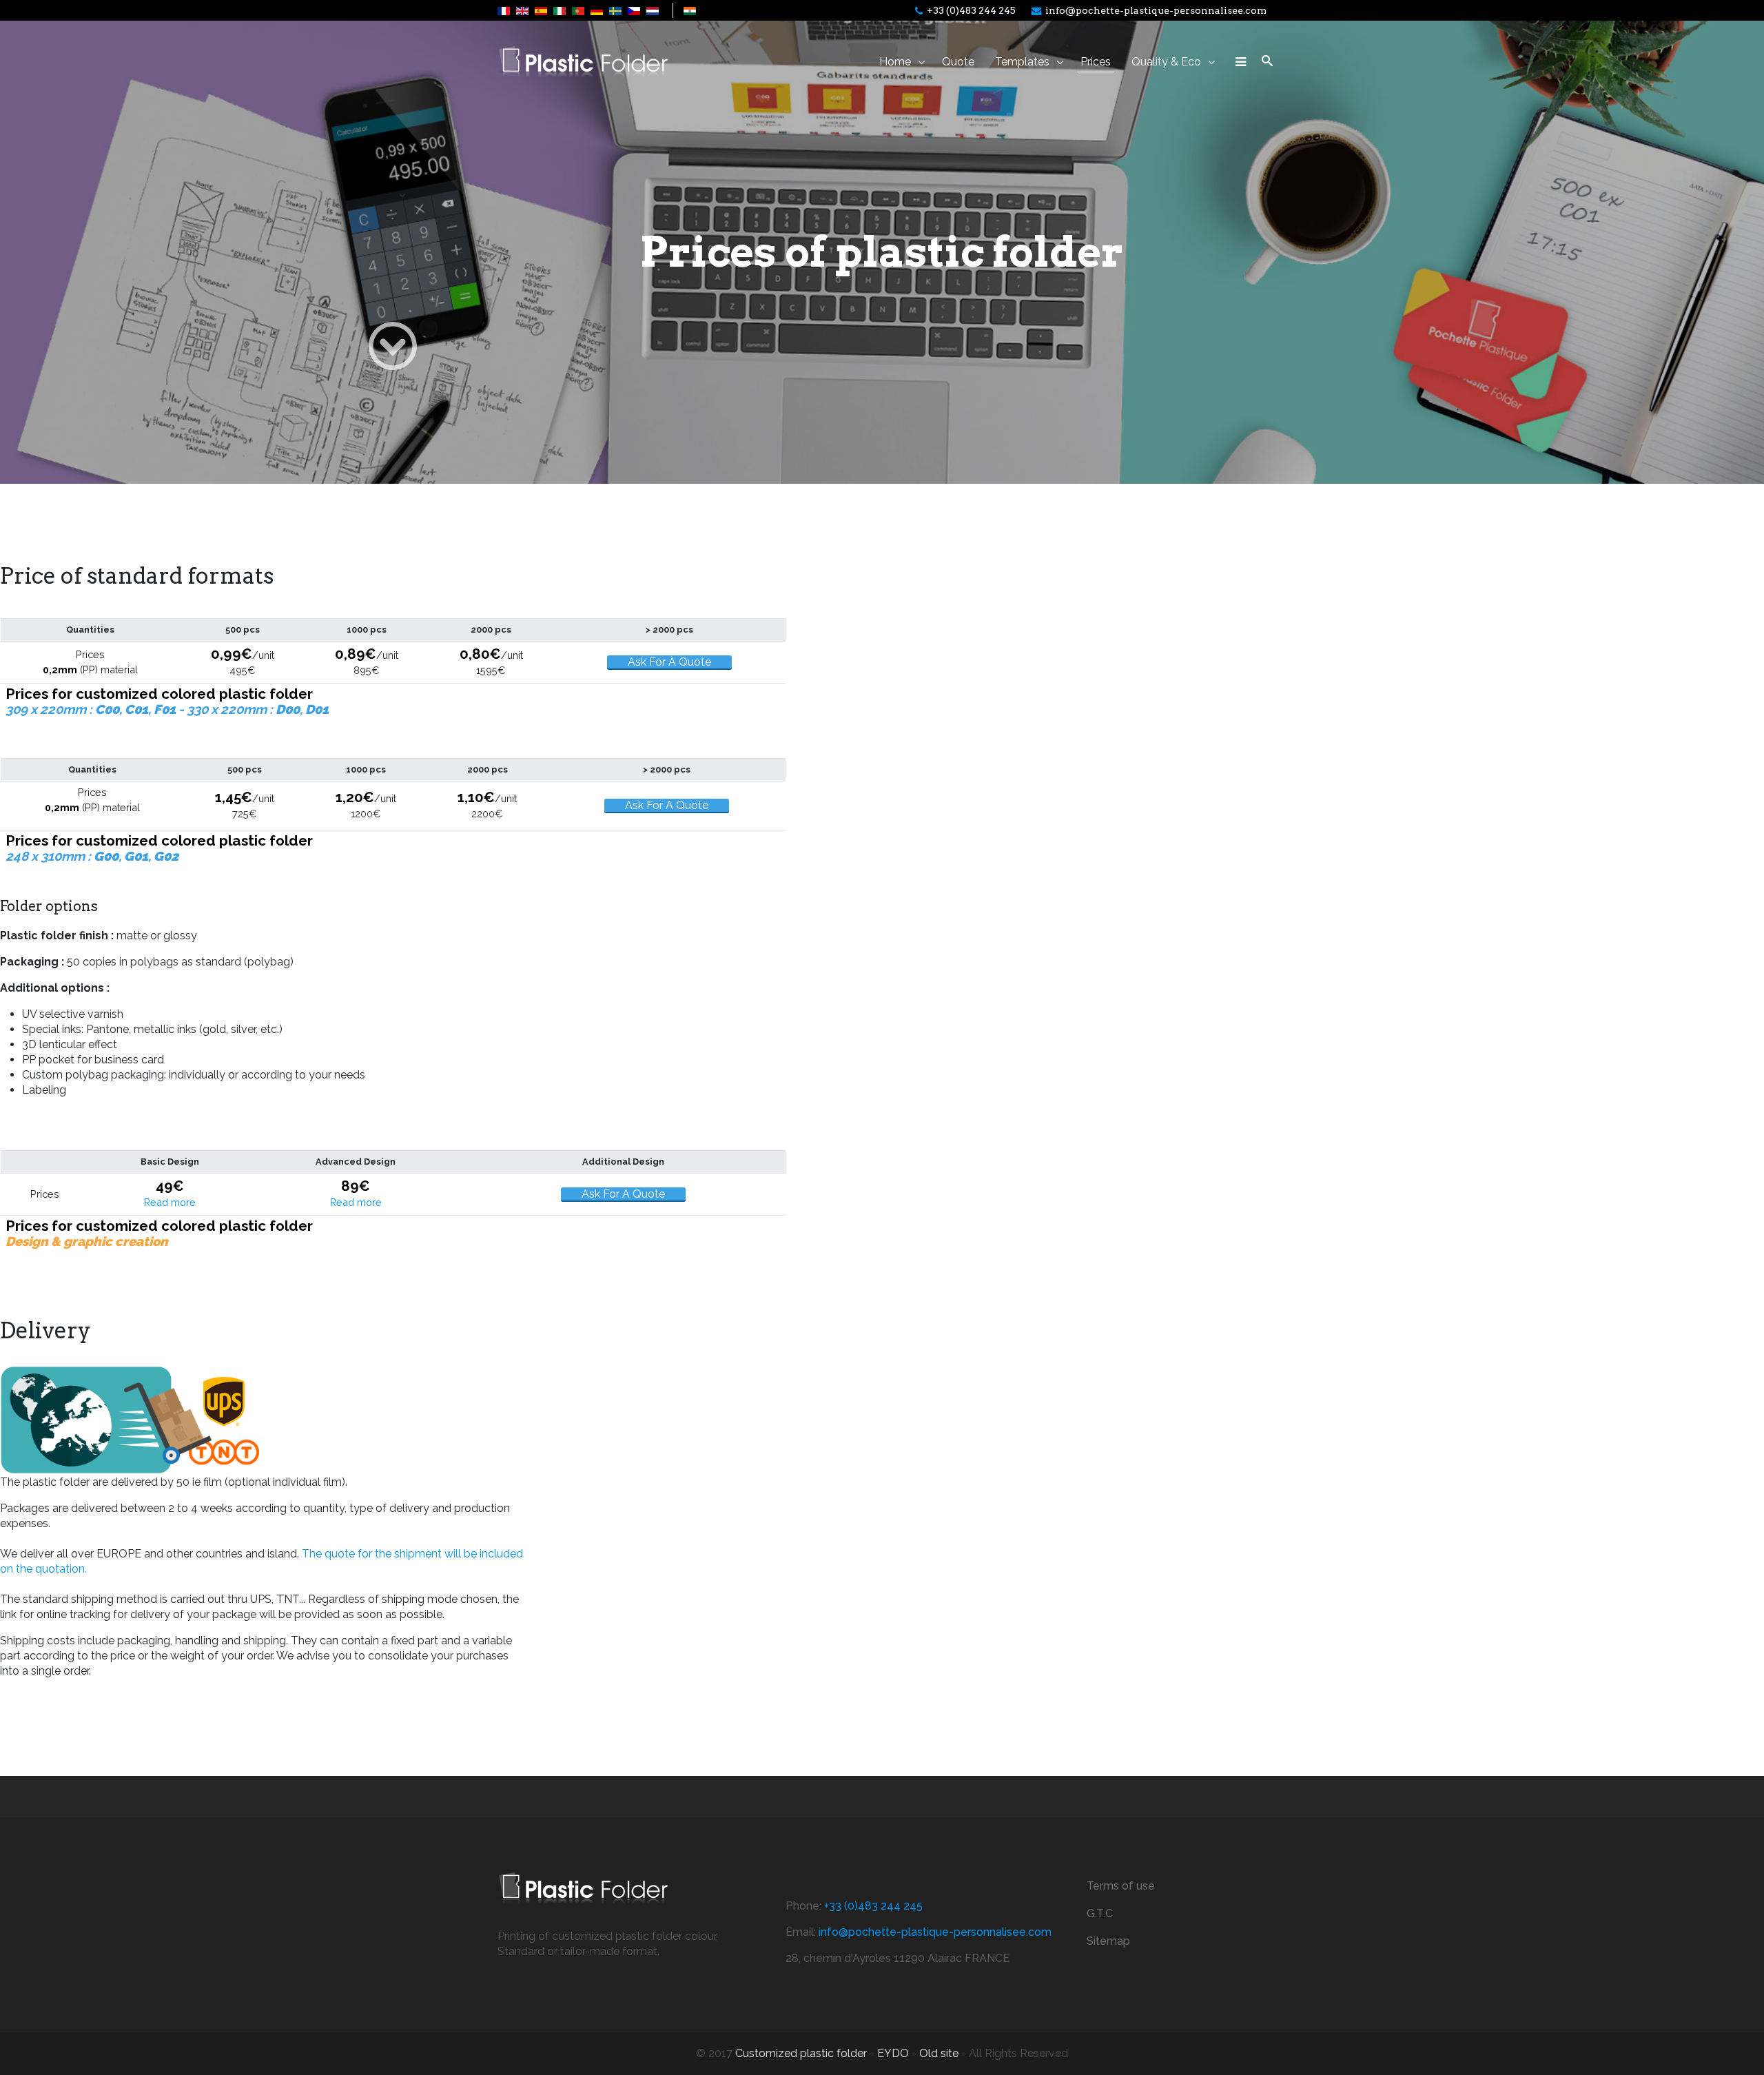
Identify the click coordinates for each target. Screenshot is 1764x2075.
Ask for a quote (669, 662)
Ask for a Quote (667, 805)
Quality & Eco (1166, 62)
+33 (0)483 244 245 (971, 10)
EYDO (893, 2053)
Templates (1022, 62)
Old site (939, 2053)
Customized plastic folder (801, 2053)
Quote (958, 62)
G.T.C (1100, 1913)
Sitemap (1108, 1941)
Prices (1096, 62)
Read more (170, 1202)
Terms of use (1121, 1886)
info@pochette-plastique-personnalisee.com (1156, 10)
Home (895, 62)
